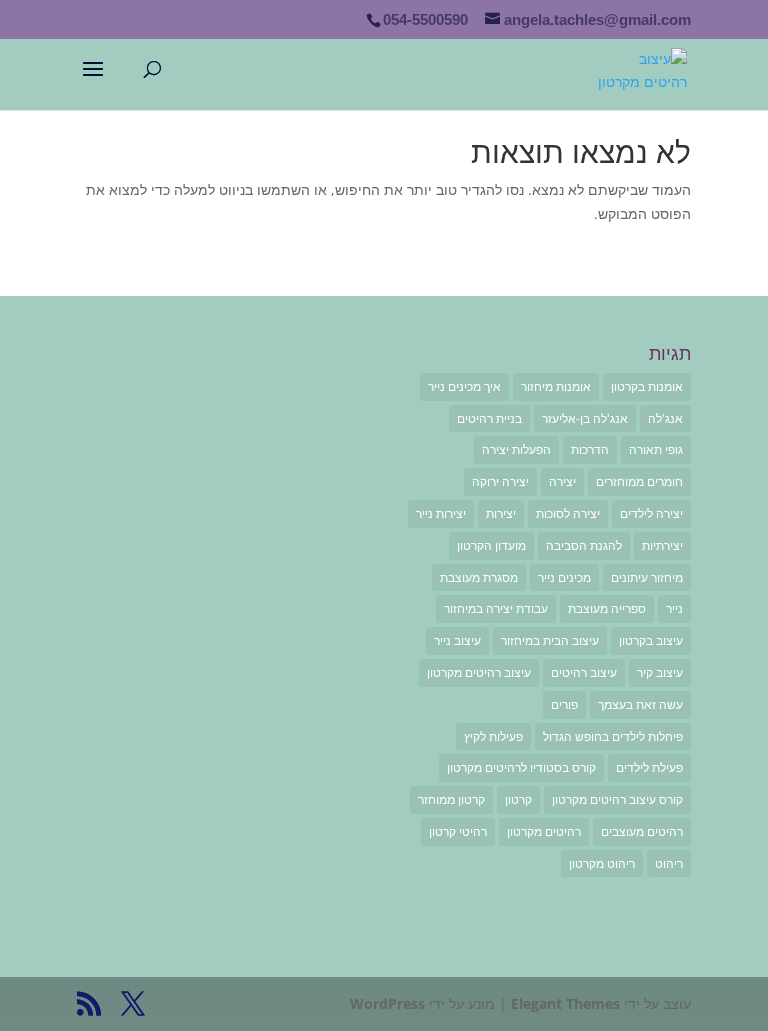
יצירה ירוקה (500, 481)
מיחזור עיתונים (647, 577)
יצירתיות (662, 545)
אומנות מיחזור (556, 386)
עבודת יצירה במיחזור (496, 608)
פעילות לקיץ (493, 736)
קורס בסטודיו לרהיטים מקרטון (521, 767)
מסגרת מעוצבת (479, 577)
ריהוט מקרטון (602, 863)
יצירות (501, 513)
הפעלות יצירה (516, 449)
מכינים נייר (564, 577)
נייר (674, 608)
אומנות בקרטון (647, 386)
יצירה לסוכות (568, 513)
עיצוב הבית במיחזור (550, 640)
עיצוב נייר (457, 640)
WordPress (387, 1003)
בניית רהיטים (489, 418)
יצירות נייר (441, 513)
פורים (564, 704)
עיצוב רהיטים (584, 672)
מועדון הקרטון (491, 545)
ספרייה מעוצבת (607, 608)
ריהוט (669, 863)
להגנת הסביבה (584, 545)
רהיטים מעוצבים (642, 831)
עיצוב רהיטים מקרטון (479, 672)
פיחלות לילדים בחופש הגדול (613, 736)
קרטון (518, 799)
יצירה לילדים (651, 513)
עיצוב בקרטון (651, 640)
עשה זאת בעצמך (640, 704)
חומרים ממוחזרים (639, 481)
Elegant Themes (565, 1003)
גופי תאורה (656, 449)
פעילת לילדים (649, 767)
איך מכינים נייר (464, 386)
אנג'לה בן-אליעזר (585, 418)
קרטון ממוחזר (451, 799)
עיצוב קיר (660, 672)
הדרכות (590, 449)
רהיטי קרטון (458, 831)
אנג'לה (665, 418)
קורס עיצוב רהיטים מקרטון (617, 799)
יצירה (562, 481)
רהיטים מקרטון (544, 831)
